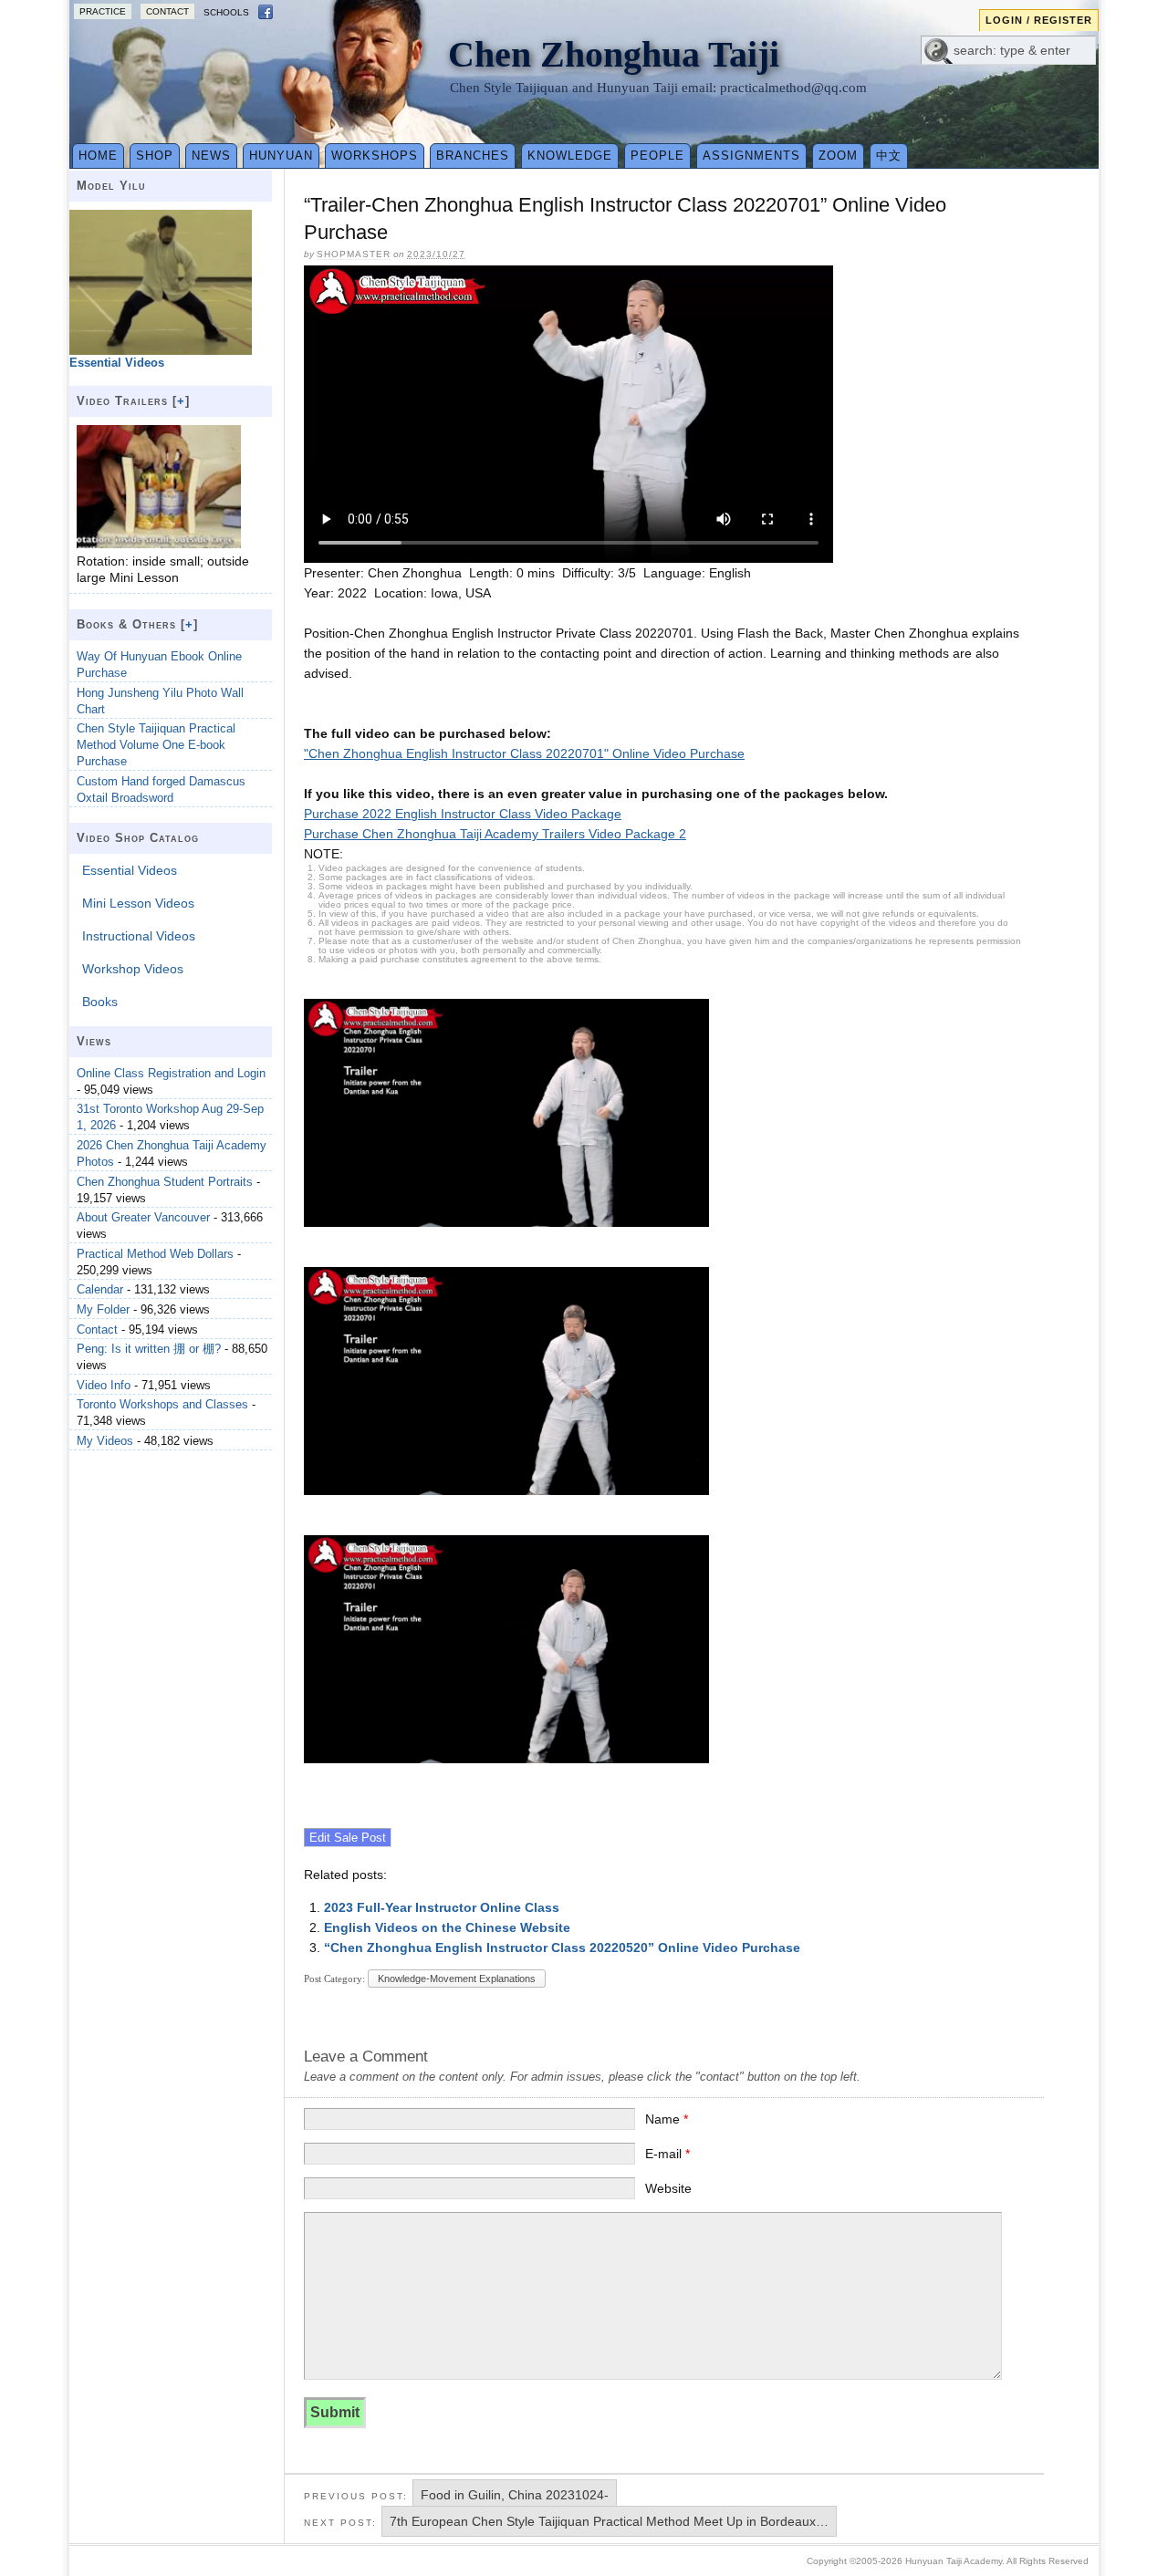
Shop (155, 156)
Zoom (838, 156)
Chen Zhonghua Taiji (614, 54)
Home (98, 156)
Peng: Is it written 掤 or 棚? (149, 1349)
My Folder (103, 1309)
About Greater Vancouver (143, 1217)
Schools (226, 12)
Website (668, 2188)
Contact (167, 11)
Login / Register (1039, 20)
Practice (103, 11)
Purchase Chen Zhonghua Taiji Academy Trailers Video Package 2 (495, 834)
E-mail (667, 2154)
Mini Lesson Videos (138, 903)
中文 (889, 156)
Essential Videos (130, 870)
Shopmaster (354, 254)
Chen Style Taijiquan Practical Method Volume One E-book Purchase (156, 745)
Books (100, 1002)
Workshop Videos (133, 969)
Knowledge (570, 156)
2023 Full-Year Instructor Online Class (442, 1907)
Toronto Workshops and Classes (162, 1404)
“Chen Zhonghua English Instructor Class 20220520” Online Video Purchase (562, 1948)
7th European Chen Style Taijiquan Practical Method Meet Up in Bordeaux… (609, 2521)
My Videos (105, 1441)
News (211, 156)
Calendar (100, 1289)
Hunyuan (281, 156)
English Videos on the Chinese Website (447, 1927)
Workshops (375, 156)
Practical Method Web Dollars (155, 1254)
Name (667, 2119)
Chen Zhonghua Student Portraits (165, 1182)
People (657, 156)
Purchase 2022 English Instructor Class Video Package (463, 814)
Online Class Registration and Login (171, 1073)
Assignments (751, 156)
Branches (473, 156)
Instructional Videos (139, 936)
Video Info (104, 1385)
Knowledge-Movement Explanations (457, 1979)
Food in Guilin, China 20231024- (515, 2495)
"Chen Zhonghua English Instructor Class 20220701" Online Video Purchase (524, 753)
